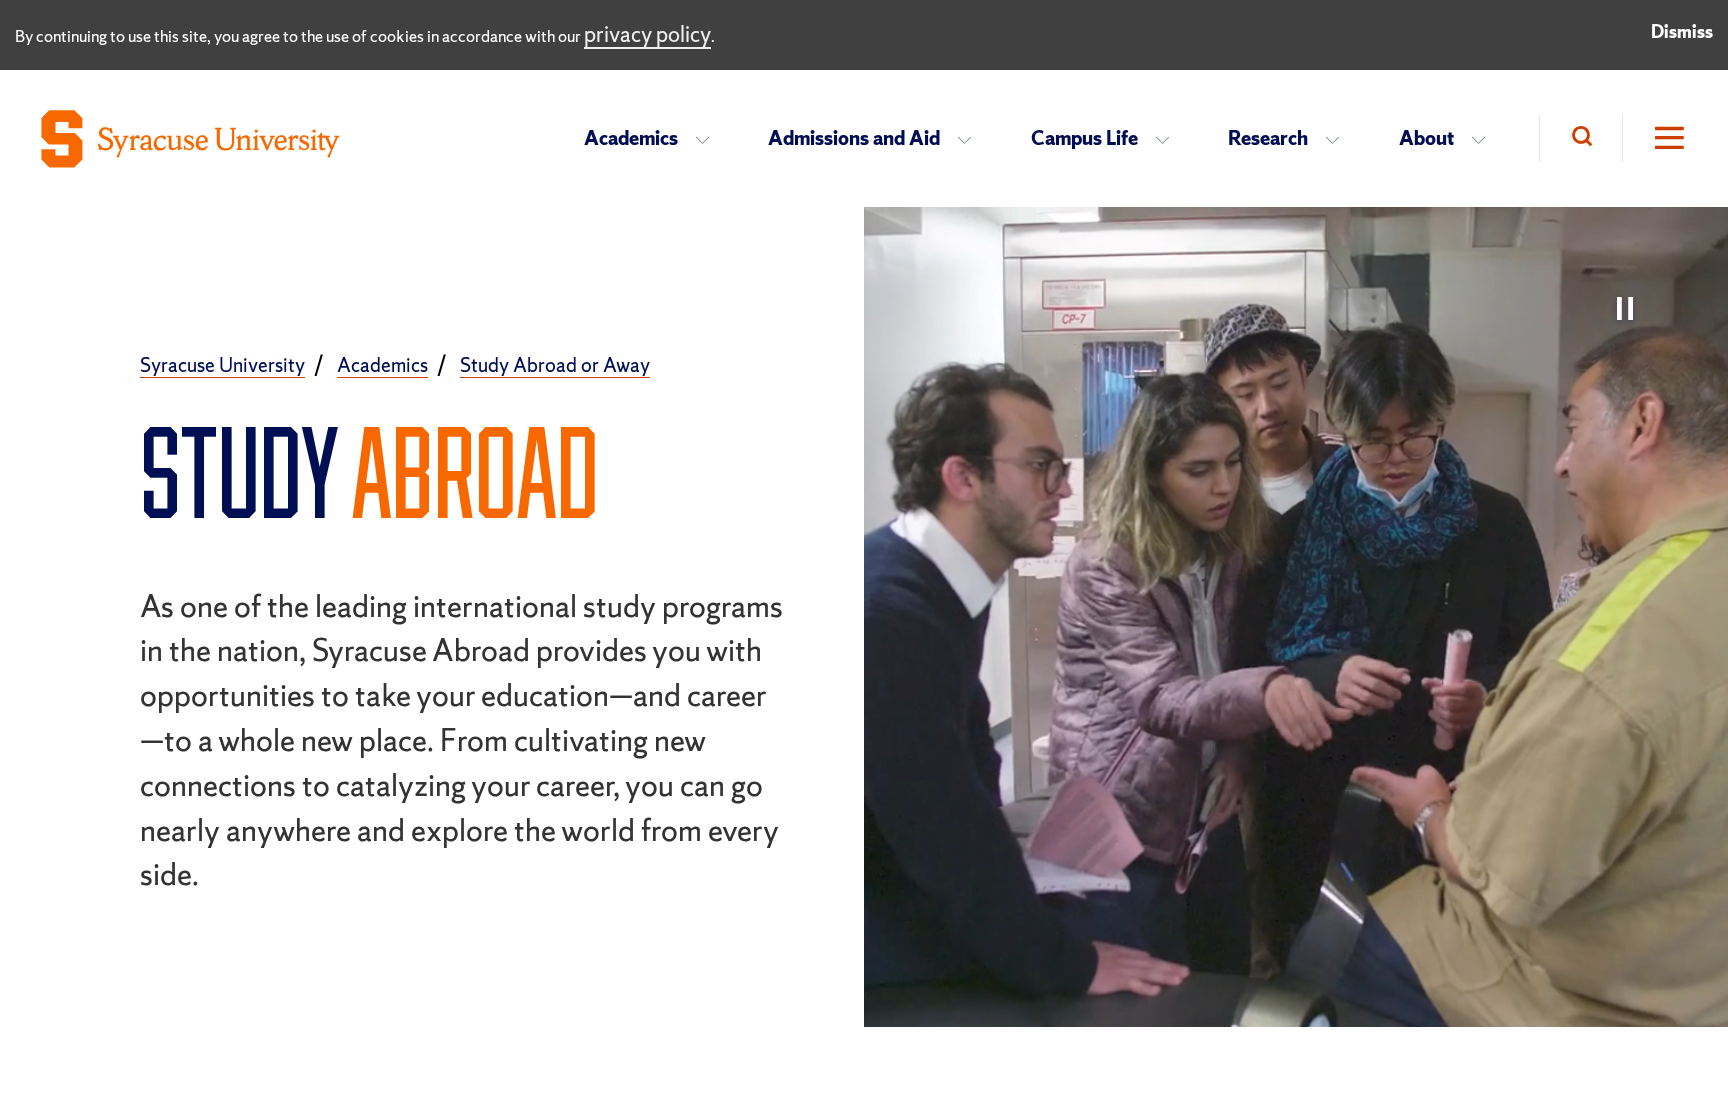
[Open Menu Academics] (708, 139)
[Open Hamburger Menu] (1655, 138)
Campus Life (1084, 138)
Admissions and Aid (854, 138)
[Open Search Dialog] (1580, 138)
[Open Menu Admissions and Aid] (970, 139)
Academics (631, 138)
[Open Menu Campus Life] (1168, 139)
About (1426, 138)
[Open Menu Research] (1338, 139)
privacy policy (647, 34)
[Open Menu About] (1484, 139)
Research (1268, 138)
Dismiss (1682, 31)
